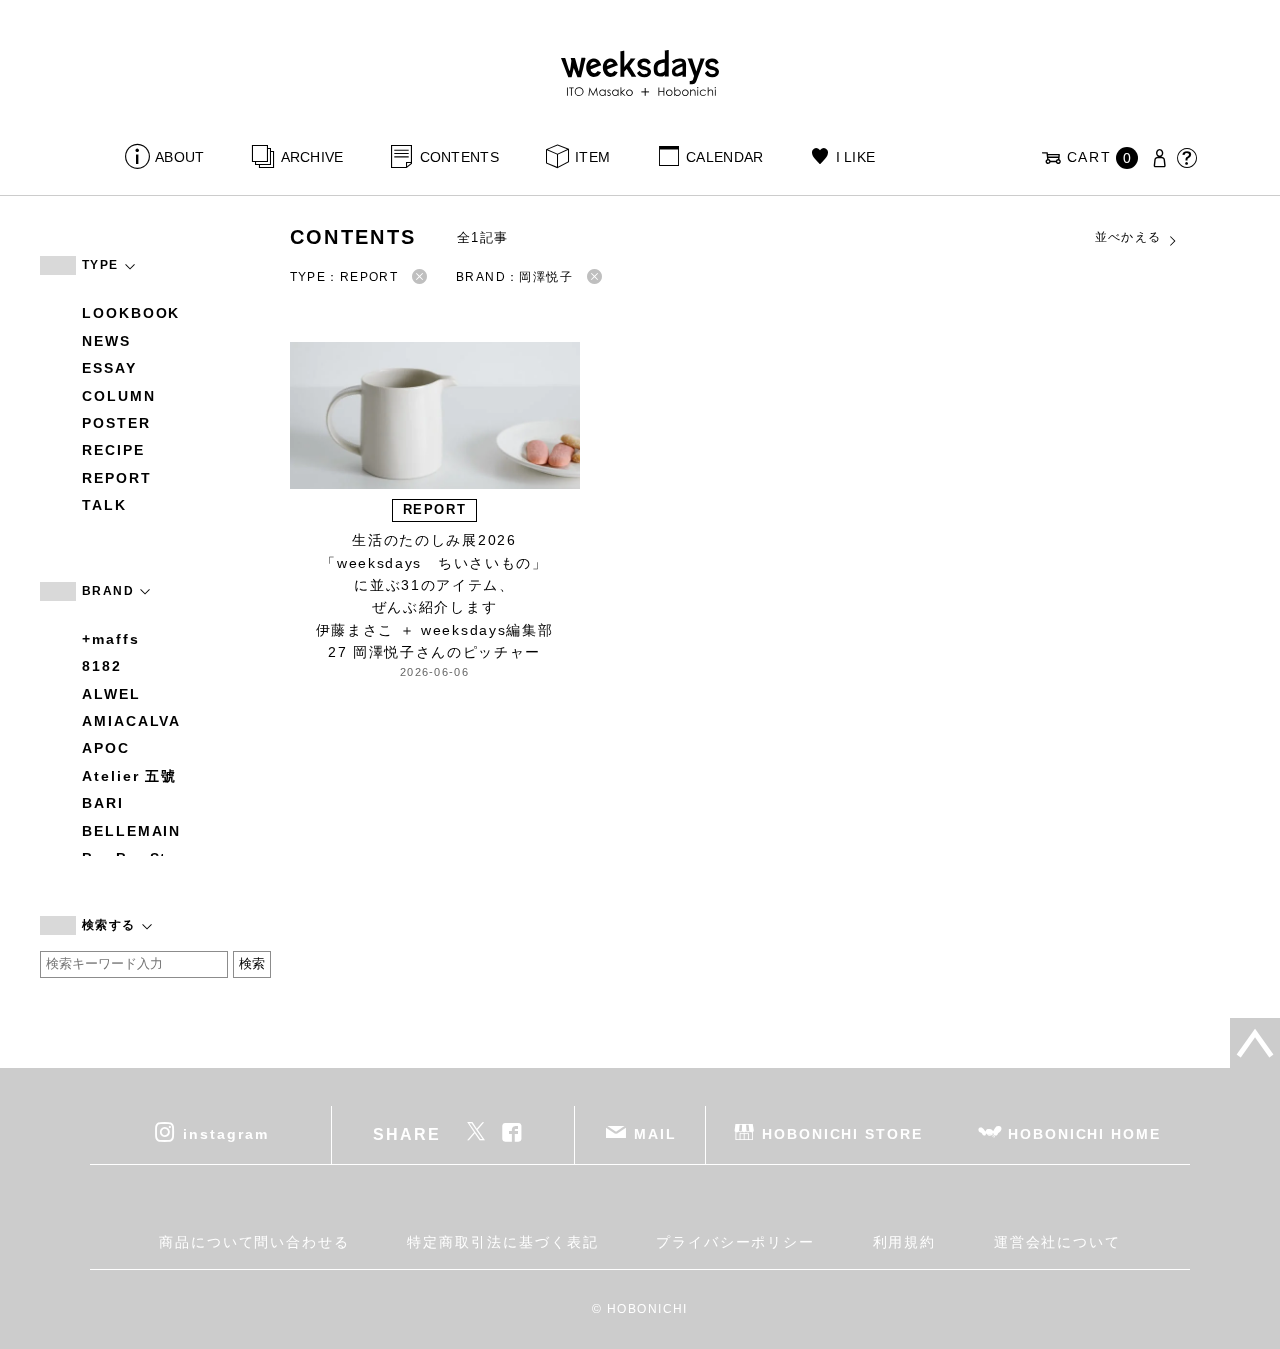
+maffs (111, 639)
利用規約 (905, 1242)
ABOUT (179, 157)
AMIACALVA (131, 721)
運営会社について (1057, 1242)
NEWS (106, 341)
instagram (225, 1133)
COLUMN (119, 396)
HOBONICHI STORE (842, 1133)
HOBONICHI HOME (1084, 1133)
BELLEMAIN (131, 831)
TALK (104, 505)
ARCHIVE (312, 157)
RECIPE (113, 450)
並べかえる (1128, 237)
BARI (103, 803)
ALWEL (111, 694)
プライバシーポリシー (735, 1242)
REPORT (117, 478)
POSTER (116, 423)
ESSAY (109, 368)
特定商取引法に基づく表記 (502, 1242)
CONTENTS (459, 157)
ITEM (592, 157)
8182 (102, 666)
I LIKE (855, 157)
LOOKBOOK (131, 313)
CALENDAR (724, 157)
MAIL (655, 1133)
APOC (106, 748)
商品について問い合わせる (254, 1242)
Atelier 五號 (129, 776)
